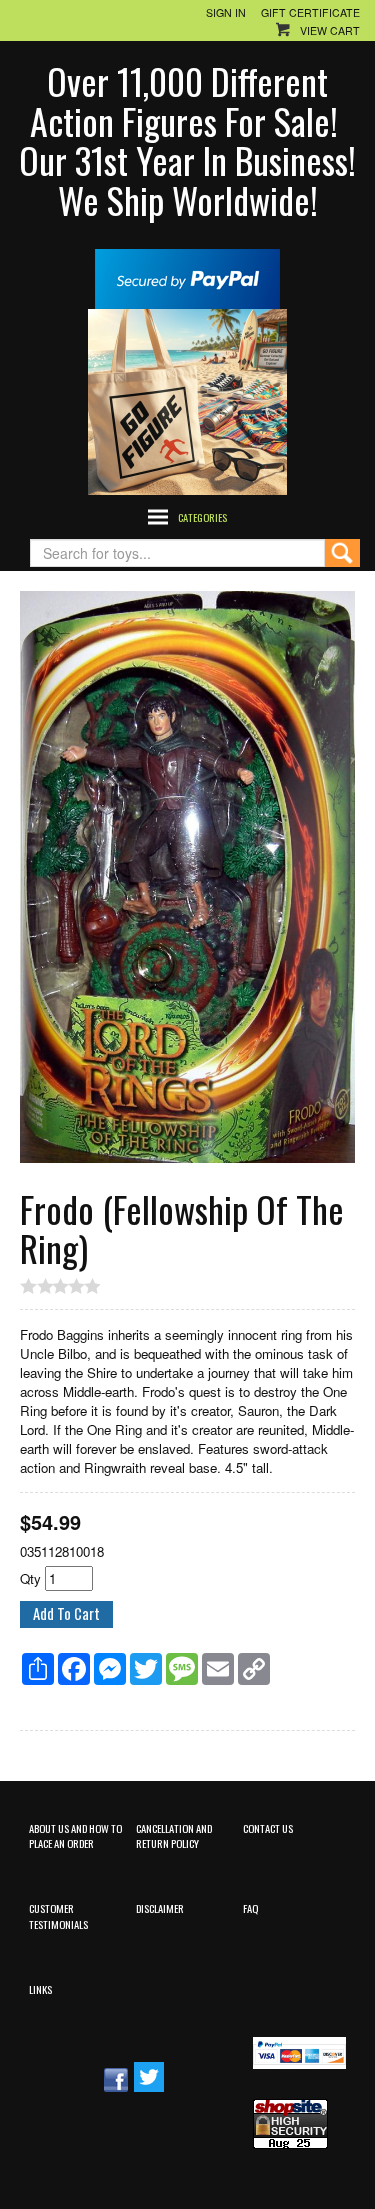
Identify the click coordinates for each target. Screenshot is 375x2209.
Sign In (226, 12)
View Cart (330, 30)
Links (40, 1989)
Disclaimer (160, 1908)
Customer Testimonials (58, 1915)
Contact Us (268, 1828)
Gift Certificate (310, 12)
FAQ (250, 1908)
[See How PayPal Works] (187, 276)
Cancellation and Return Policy (174, 1835)
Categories (202, 517)
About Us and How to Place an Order (75, 1835)
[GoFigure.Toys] (187, 399)
